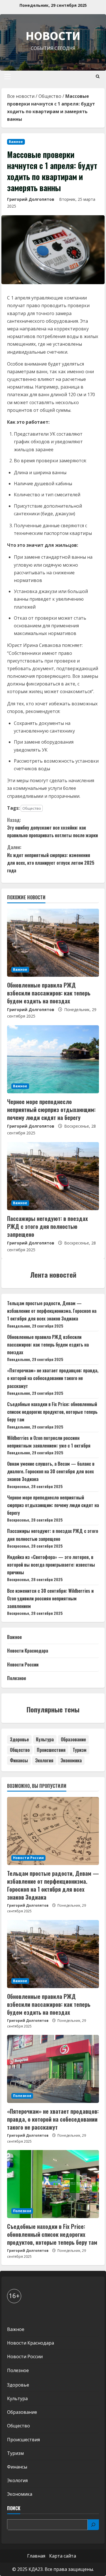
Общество (50, 96)
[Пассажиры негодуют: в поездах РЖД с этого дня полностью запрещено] (53, 1176)
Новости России (23, 1664)
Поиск (14, 2508)
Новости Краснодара (28, 1651)
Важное (16, 142)
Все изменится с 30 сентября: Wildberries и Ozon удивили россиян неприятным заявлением (50, 1598)
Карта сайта (63, 2556)
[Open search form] (98, 76)
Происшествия (51, 1750)
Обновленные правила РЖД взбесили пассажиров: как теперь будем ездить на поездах (49, 993)
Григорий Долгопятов (31, 199)
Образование (73, 1739)
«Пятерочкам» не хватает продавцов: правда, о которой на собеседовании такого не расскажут (53, 1378)
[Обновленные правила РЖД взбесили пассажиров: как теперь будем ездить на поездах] (53, 943)
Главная (36, 2556)
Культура (45, 1739)
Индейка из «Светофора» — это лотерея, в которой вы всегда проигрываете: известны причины (51, 1565)
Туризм (80, 1750)
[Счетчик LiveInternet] (13, 2314)
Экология (44, 1760)
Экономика (71, 1760)
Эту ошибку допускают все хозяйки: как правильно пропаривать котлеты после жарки (52, 828)
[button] (7, 77)
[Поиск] (93, 2525)
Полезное (17, 1678)
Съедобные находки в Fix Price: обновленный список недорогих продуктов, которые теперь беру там (52, 1412)
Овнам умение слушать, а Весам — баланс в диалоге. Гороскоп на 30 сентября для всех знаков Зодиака (51, 1471)
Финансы (19, 1760)
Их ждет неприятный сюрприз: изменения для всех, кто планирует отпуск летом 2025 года (51, 859)
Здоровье (19, 1739)
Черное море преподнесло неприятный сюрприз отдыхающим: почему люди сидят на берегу (51, 1109)
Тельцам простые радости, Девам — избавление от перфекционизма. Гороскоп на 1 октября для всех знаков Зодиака (52, 1311)
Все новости (21, 96)
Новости (53, 36)
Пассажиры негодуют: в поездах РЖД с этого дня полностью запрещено (47, 1226)
